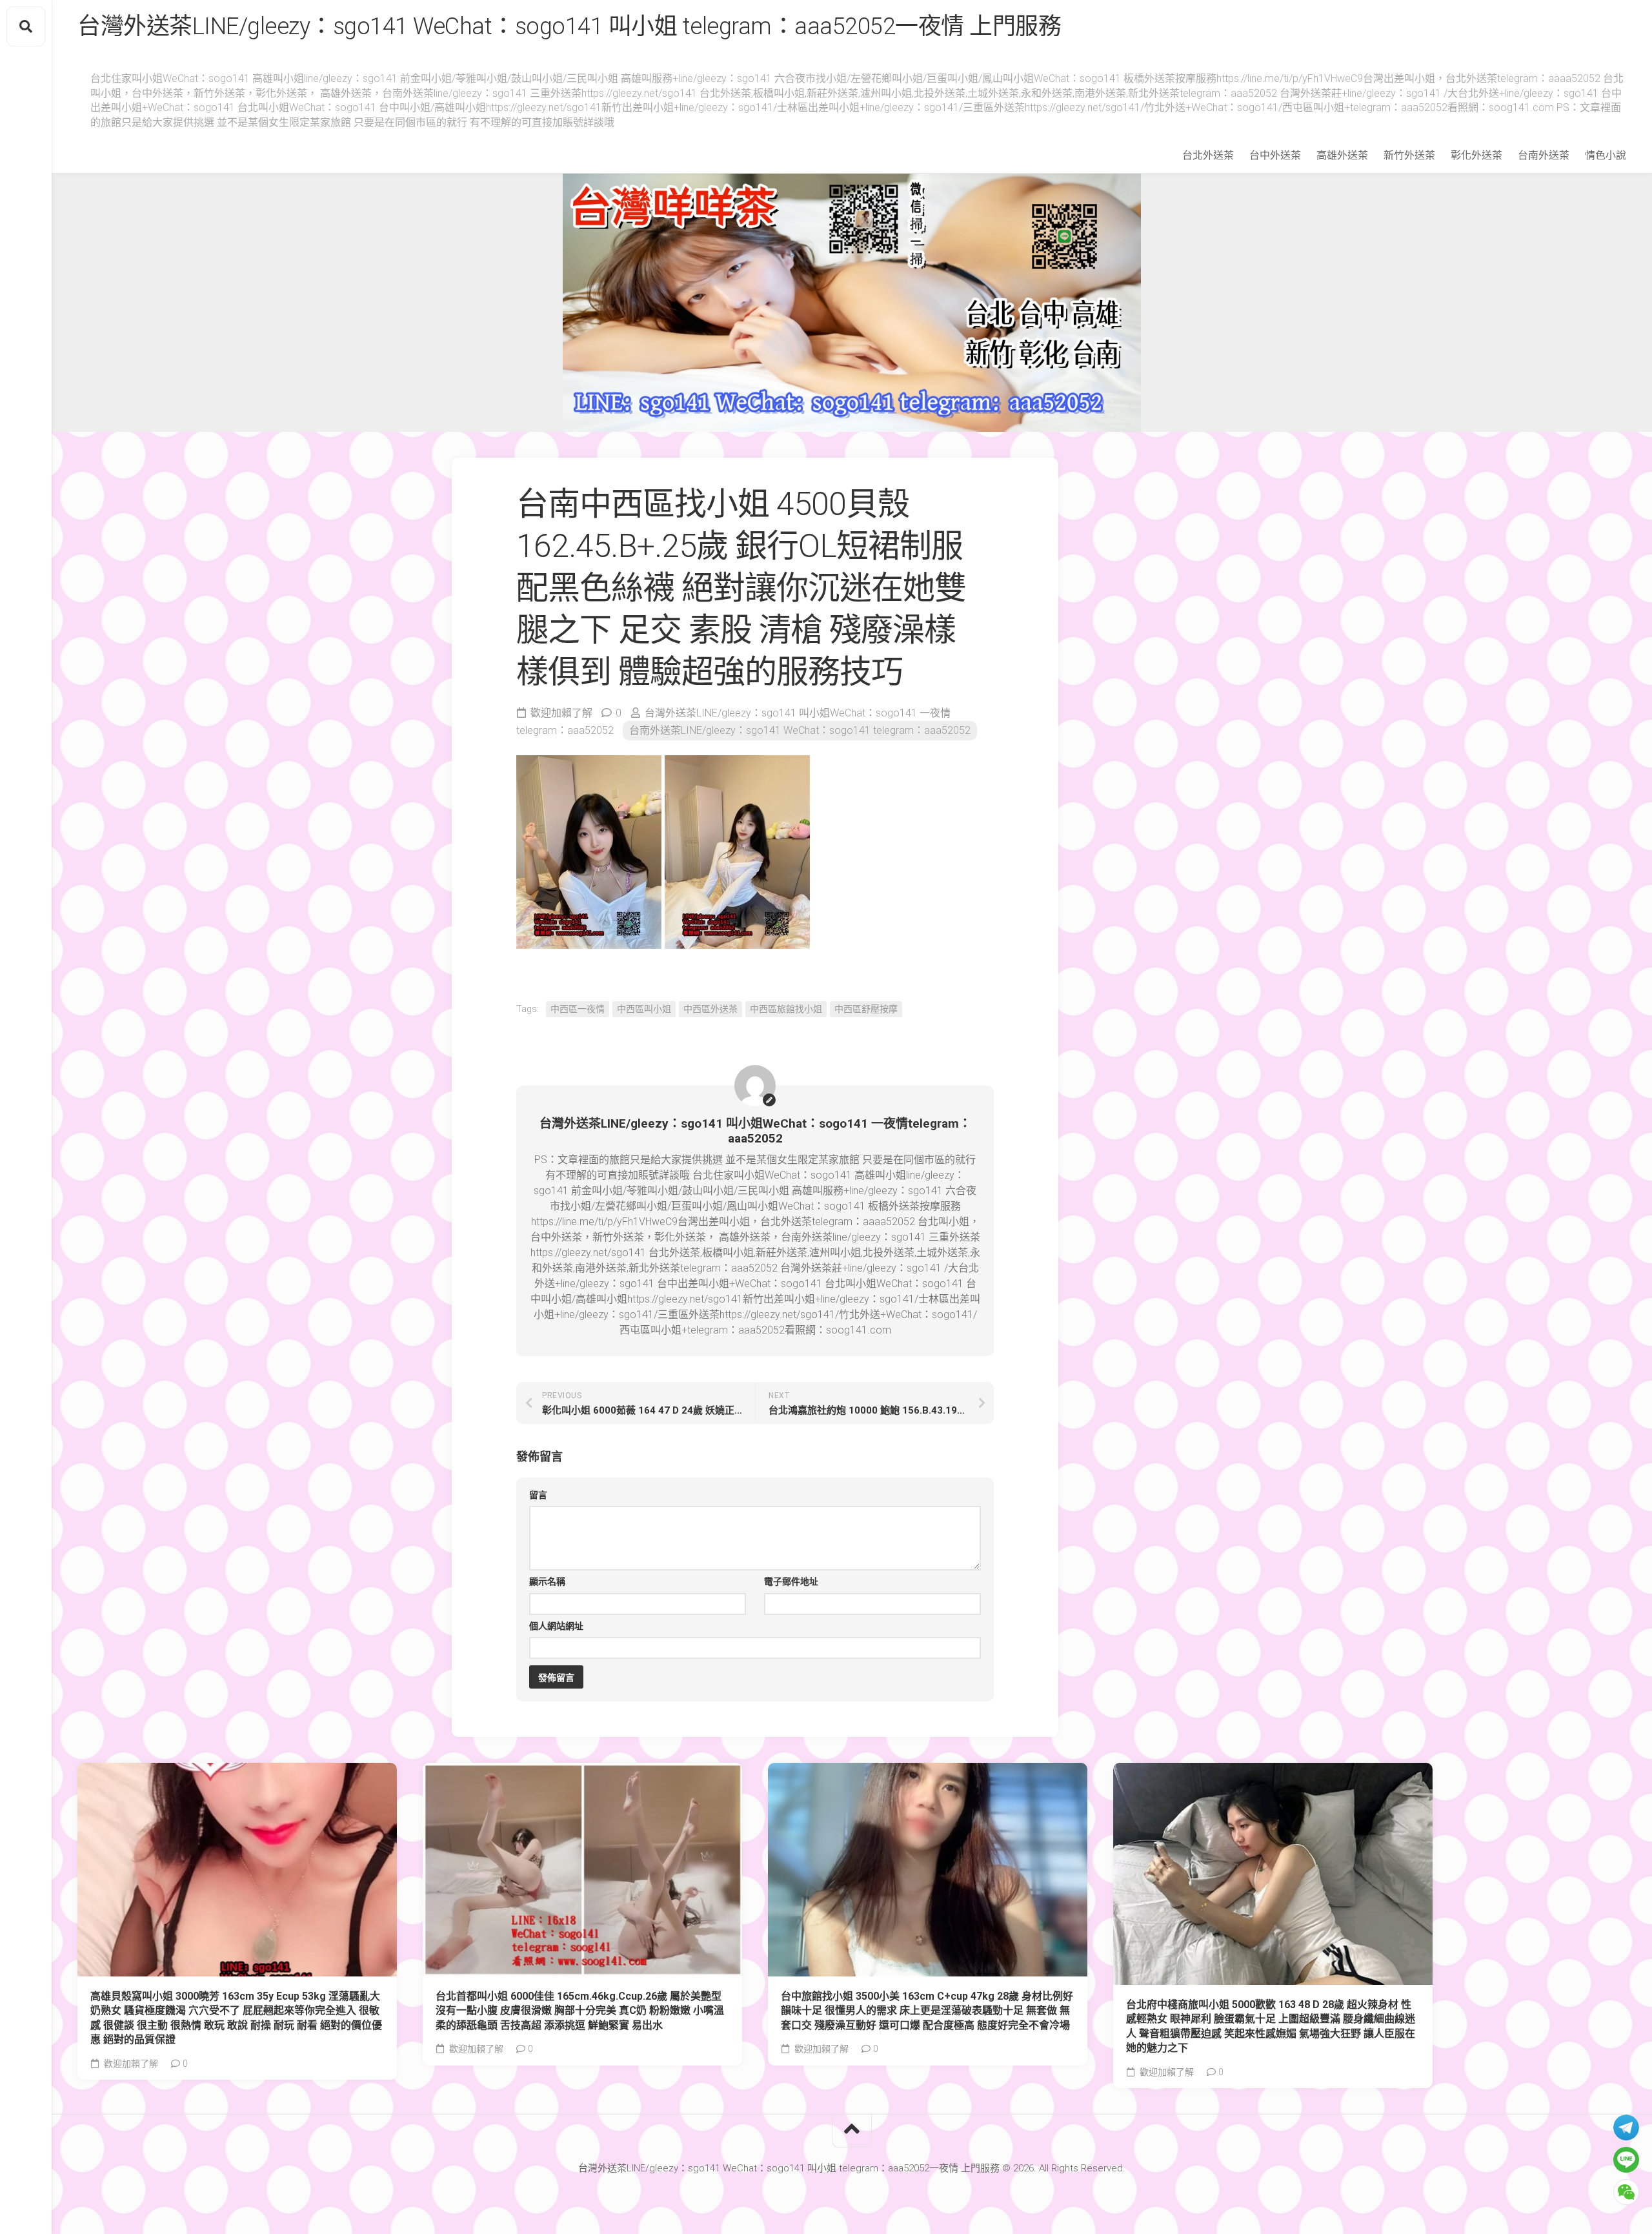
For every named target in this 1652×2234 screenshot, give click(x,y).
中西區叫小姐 (644, 1009)
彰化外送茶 (1476, 155)
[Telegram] (1626, 2127)
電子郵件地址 (791, 1581)
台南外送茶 (1544, 155)
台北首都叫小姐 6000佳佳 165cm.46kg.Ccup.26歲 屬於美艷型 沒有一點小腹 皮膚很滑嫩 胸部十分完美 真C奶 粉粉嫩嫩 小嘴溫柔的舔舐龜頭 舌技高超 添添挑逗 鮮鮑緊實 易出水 (580, 2011)
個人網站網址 (556, 1626)
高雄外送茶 (1342, 155)
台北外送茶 (1208, 155)
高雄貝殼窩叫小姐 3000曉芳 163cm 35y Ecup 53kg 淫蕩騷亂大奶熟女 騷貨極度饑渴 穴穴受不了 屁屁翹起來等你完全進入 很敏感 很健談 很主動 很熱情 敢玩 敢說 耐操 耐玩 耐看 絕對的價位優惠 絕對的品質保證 (236, 2018)
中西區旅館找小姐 (786, 1009)
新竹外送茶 (1409, 155)
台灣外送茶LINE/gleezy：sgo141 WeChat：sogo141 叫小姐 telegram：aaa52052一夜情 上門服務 (569, 26)
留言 (538, 1495)
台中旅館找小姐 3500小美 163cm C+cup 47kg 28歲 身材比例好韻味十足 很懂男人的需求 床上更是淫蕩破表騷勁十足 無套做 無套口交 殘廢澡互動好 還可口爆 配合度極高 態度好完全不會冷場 (927, 2011)
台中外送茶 (1275, 155)
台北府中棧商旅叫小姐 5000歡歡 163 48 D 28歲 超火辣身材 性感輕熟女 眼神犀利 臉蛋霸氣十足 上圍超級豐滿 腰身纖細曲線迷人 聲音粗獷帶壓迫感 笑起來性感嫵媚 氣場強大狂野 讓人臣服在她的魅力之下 (1271, 2026)
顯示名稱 (547, 1581)
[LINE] (1626, 2160)
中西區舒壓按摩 (866, 1009)
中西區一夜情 (578, 1009)
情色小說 (1606, 155)
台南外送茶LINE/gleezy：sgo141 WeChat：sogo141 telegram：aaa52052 (800, 730)
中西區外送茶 (710, 1009)
